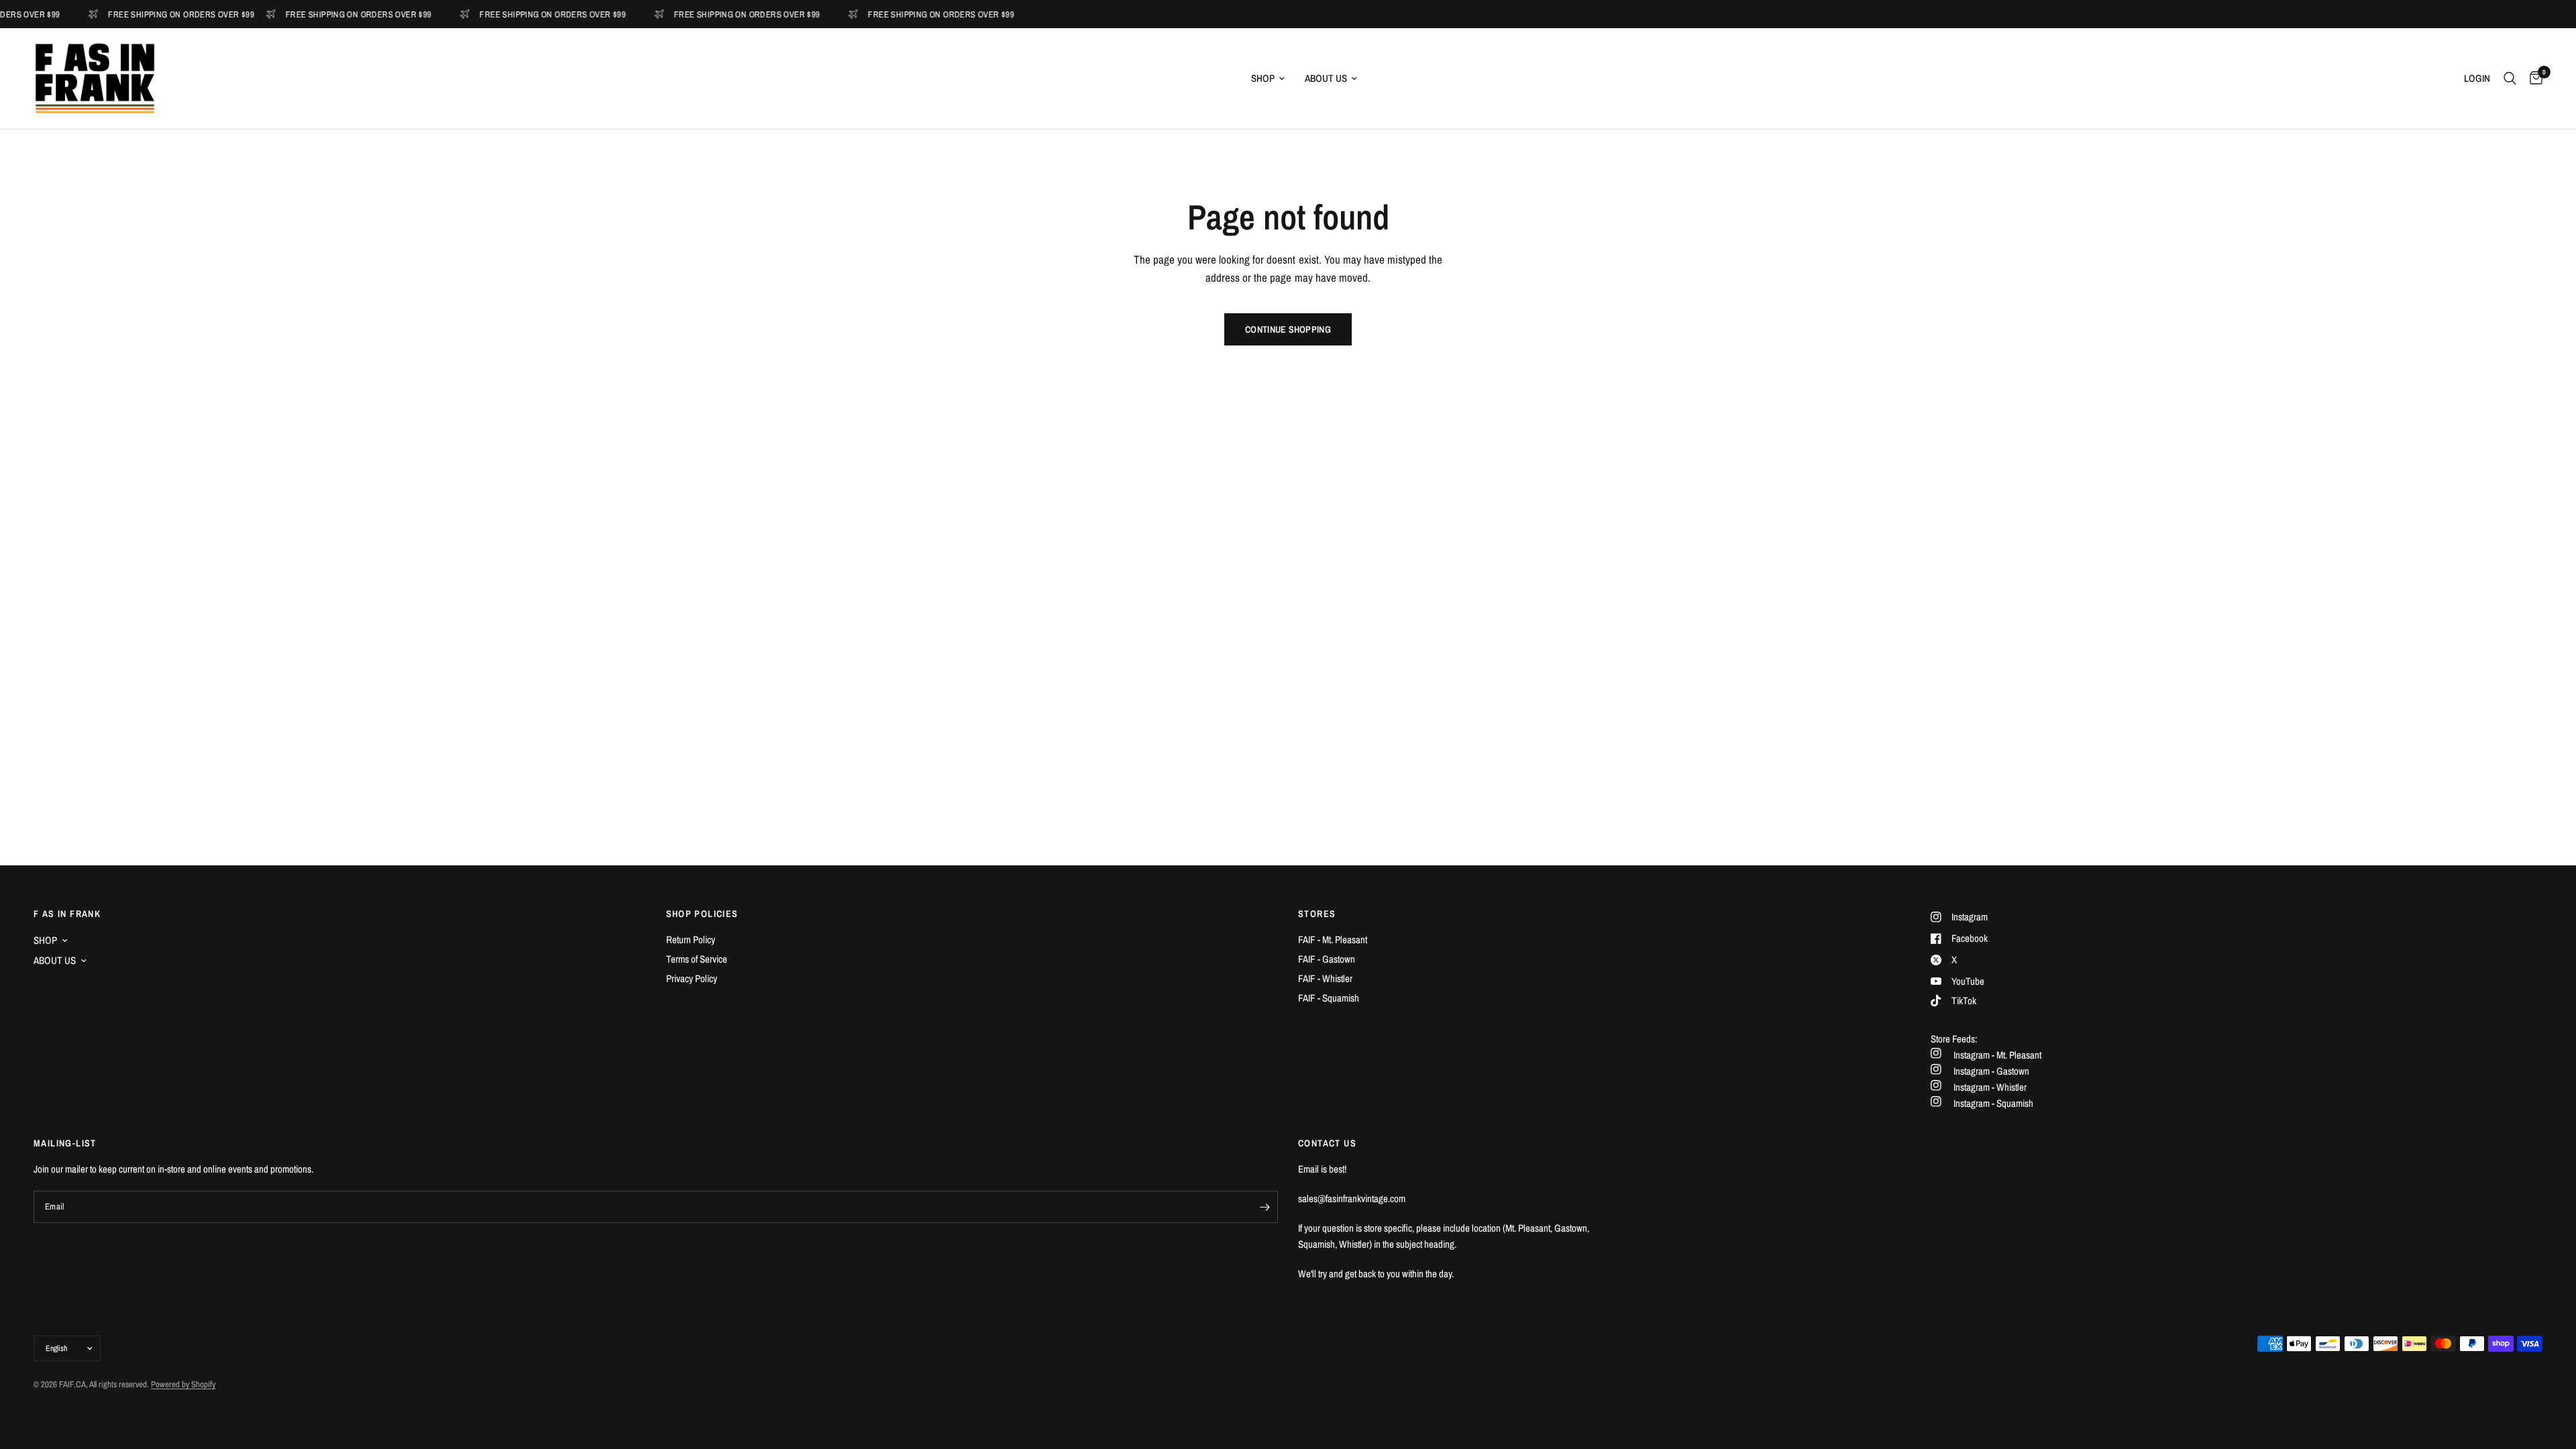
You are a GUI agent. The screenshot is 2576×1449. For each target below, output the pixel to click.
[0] (2533, 78)
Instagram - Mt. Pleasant (1997, 1055)
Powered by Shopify (183, 1384)
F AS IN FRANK (67, 914)
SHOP (1263, 78)
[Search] (2510, 78)
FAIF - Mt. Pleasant (1333, 940)
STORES (1317, 914)
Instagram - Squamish (1993, 1103)
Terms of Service (697, 959)
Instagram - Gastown (1991, 1071)
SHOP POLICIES (702, 914)
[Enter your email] (1265, 1207)
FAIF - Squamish (1329, 998)
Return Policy (691, 940)
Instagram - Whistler (1990, 1087)
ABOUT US (1326, 78)
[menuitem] (1268, 78)
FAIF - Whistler (1325, 978)
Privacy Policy (692, 978)
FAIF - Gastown (1327, 959)
